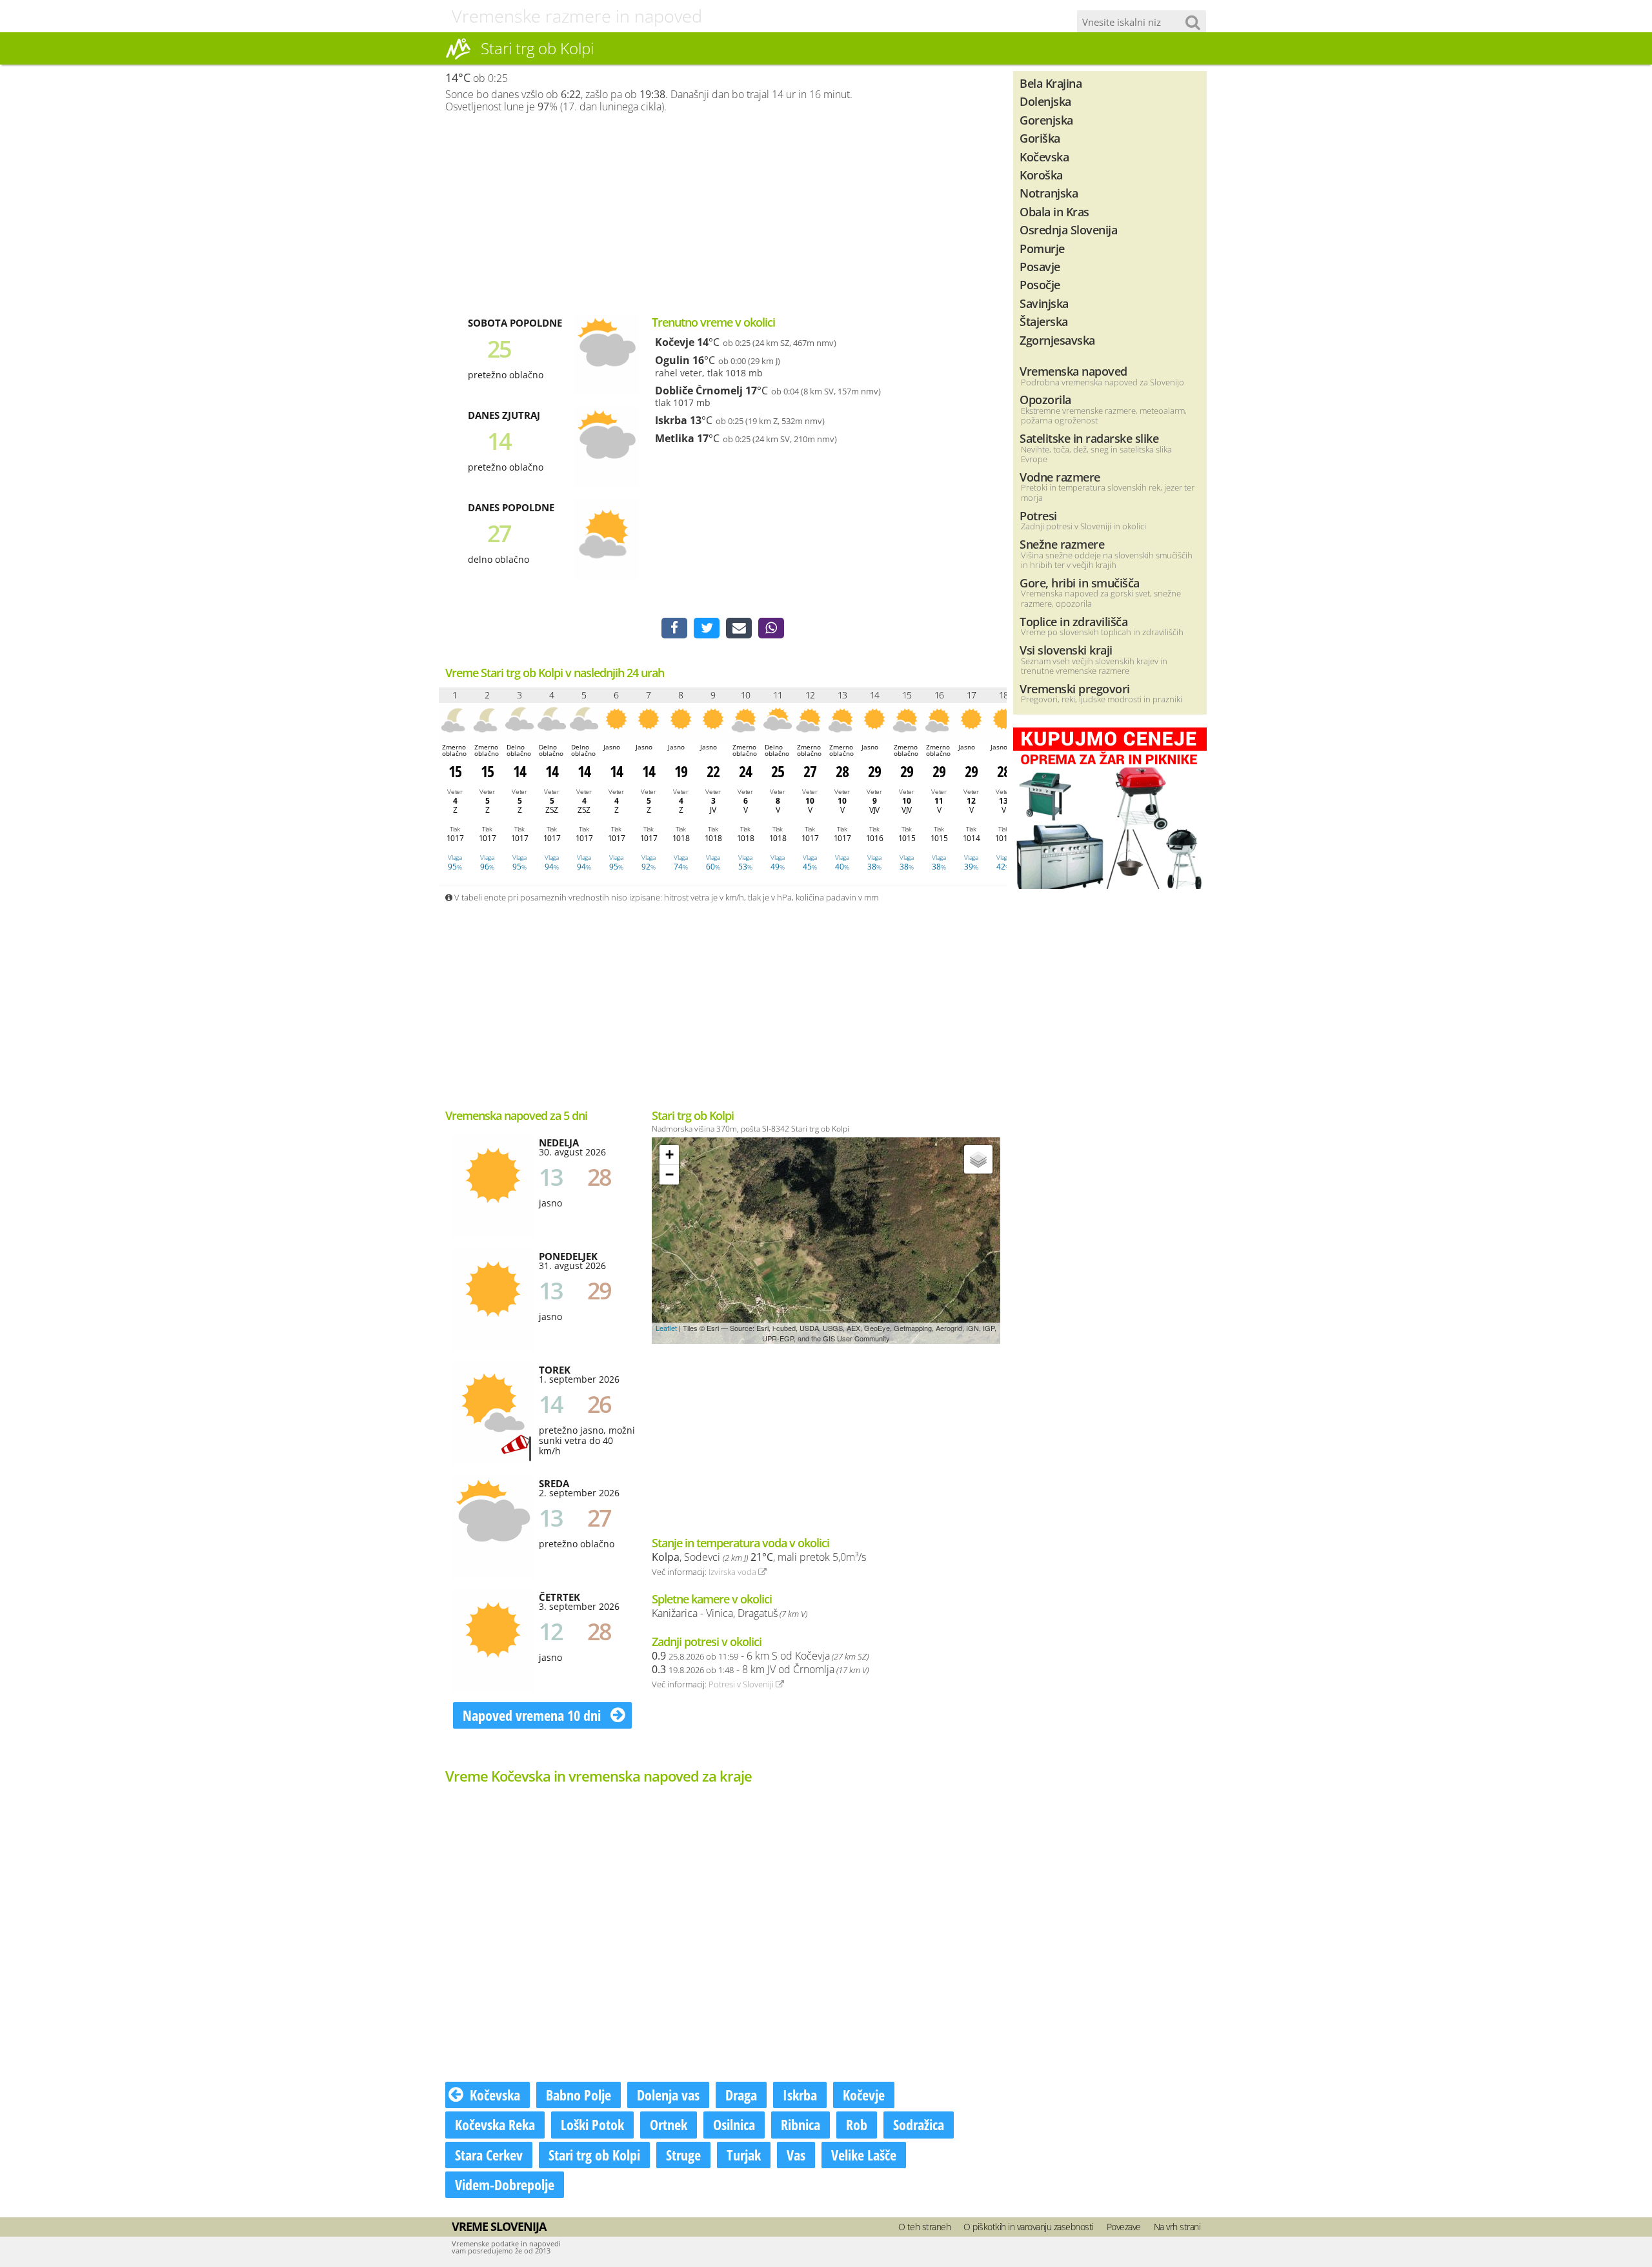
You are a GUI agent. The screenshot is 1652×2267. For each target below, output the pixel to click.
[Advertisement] (723, 214)
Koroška (1041, 175)
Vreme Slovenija (499, 2226)
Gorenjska (1046, 120)
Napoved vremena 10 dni (533, 1715)
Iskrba (671, 420)
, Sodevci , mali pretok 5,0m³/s (759, 1557)
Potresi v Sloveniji (742, 1684)
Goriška (1040, 138)
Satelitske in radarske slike (1089, 438)
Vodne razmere (1060, 477)
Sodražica (919, 2124)
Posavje (1040, 266)
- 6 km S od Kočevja (760, 1656)
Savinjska (1044, 303)
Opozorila (1045, 399)
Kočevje (675, 342)
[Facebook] (674, 628)
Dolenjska (1045, 101)
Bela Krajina (1051, 83)
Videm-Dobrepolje (505, 2184)
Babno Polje (579, 2095)
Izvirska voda (733, 1572)
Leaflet (666, 1328)
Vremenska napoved (1073, 371)
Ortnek (669, 2124)
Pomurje (1042, 248)
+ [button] (670, 1154)
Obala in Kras (1054, 211)
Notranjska (1049, 193)
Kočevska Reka (495, 2124)
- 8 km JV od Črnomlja (760, 1669)
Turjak (744, 2155)
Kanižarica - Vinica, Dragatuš (730, 1613)
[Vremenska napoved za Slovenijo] (458, 57)
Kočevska (495, 2095)
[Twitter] (707, 628)
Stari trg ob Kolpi (594, 2155)
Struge (683, 2155)
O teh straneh (925, 2227)
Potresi (1038, 515)
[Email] (739, 628)
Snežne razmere (1062, 544)
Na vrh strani (1177, 2227)
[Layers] (978, 1159)
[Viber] (771, 628)
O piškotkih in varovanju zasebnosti (1029, 2227)
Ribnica (801, 2124)
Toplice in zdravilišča (1073, 621)
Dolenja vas (668, 2095)
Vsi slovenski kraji (1066, 650)
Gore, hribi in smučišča (1080, 583)
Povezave (1124, 2227)
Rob (857, 2124)
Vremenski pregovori (1075, 688)
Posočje (1040, 284)
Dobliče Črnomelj (699, 391)
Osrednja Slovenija (1068, 229)
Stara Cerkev (489, 2155)
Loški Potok (592, 2124)
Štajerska (1044, 321)
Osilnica (734, 2124)
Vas (796, 2155)
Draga (741, 2095)
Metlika (675, 438)
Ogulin (672, 360)
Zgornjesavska (1057, 340)
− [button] (670, 1174)
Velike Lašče (864, 2155)
